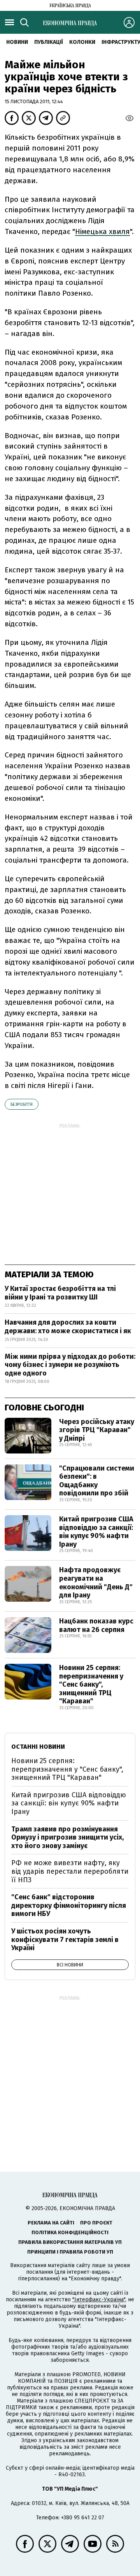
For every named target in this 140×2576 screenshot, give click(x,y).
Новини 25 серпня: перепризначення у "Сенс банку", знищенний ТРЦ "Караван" (91, 1684)
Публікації (49, 42)
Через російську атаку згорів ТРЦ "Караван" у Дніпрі (97, 1430)
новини (17, 42)
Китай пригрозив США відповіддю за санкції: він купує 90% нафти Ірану (96, 1532)
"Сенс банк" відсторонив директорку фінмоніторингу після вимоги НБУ (69, 1905)
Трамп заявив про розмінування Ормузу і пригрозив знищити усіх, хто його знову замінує (67, 1837)
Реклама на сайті (51, 2223)
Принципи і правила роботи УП (70, 2252)
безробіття (22, 1104)
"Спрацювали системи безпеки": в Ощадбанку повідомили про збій (97, 1481)
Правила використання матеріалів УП (70, 2242)
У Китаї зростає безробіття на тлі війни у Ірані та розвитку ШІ (60, 1293)
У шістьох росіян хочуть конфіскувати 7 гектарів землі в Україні (65, 1939)
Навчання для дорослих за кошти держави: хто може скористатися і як (68, 1327)
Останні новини (38, 1747)
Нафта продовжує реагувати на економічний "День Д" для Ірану (96, 1582)
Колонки (82, 42)
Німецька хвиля (102, 231)
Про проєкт (96, 2223)
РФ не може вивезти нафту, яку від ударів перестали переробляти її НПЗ (70, 1871)
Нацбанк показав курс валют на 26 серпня (96, 1625)
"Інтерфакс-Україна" (99, 2300)
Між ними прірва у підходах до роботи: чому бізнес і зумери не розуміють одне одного (70, 1365)
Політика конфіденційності (70, 2232)
